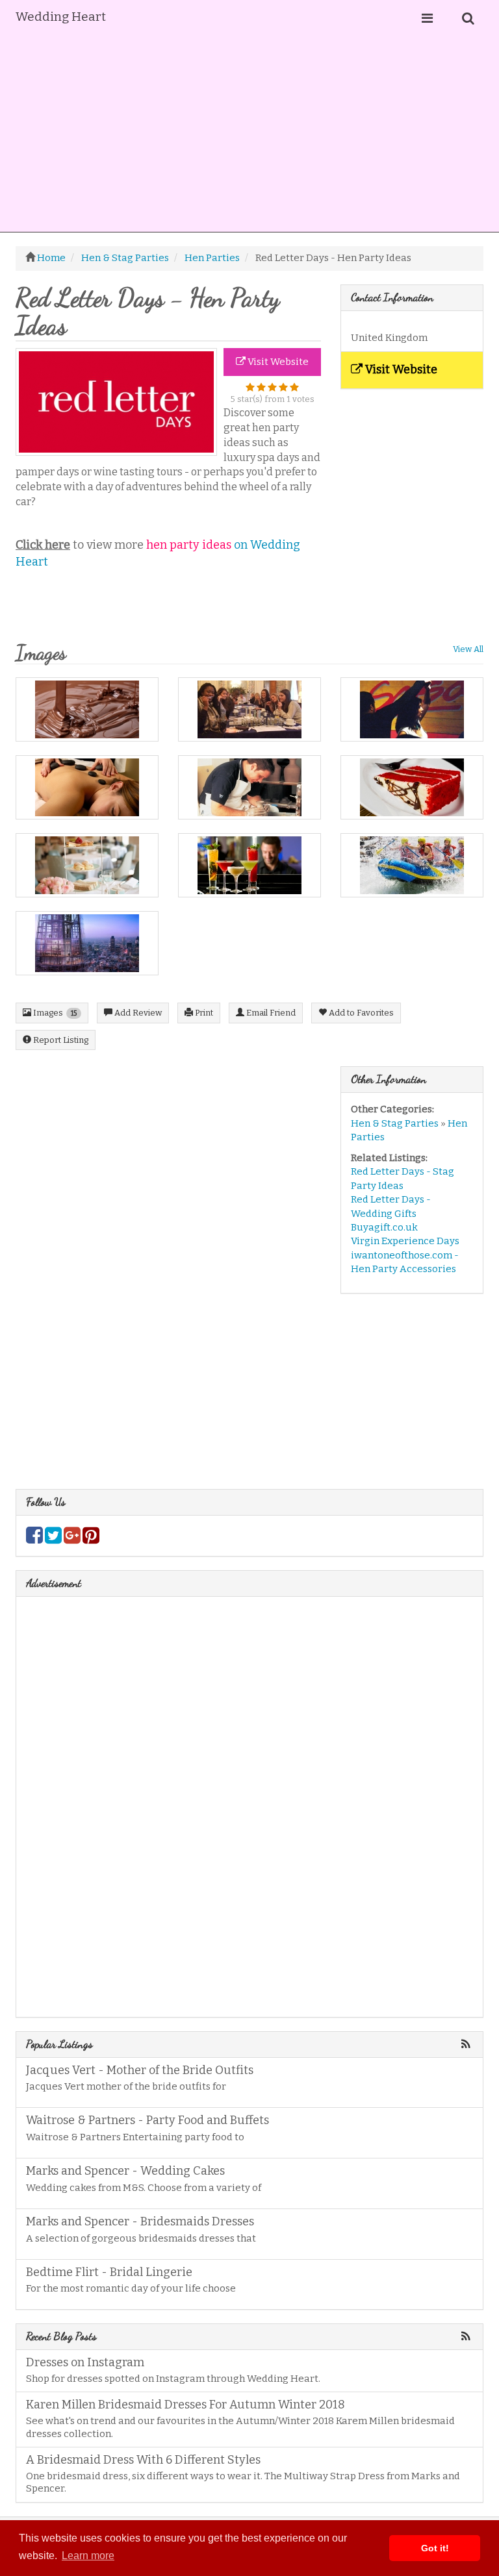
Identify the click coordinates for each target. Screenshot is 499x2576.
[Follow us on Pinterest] (91, 1539)
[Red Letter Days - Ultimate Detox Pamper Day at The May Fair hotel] (87, 787)
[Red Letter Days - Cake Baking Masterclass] (412, 787)
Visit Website (277, 362)
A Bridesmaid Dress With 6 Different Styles (143, 2460)
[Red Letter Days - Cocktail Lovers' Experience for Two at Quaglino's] (249, 865)
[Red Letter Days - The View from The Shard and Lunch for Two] (87, 943)
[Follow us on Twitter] (53, 1539)
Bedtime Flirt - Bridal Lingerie (109, 2272)
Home (51, 258)
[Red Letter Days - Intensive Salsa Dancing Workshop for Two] (412, 709)
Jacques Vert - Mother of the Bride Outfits (140, 2070)
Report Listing (60, 1040)
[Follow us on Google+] (72, 1539)
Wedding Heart (61, 17)
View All (468, 649)
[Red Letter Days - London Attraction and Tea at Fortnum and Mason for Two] (87, 865)
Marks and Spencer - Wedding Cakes (125, 2171)
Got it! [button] (435, 2548)
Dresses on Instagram (85, 2362)
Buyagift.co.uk (384, 1227)
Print (203, 1013)
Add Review (137, 1013)
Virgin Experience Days (405, 1241)
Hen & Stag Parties (395, 1123)
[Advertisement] (249, 134)
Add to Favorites (360, 1013)
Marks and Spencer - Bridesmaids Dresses (140, 2221)
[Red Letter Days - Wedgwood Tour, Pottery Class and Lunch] (249, 787)
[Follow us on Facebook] (34, 1539)
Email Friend (270, 1013)
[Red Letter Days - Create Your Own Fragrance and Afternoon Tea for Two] (249, 709)
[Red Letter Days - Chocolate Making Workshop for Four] (87, 709)
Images (54, 1013)
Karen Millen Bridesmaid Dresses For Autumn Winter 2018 (186, 2405)
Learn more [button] (88, 2556)
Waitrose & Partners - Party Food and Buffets (147, 2120)
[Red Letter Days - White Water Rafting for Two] (412, 865)
